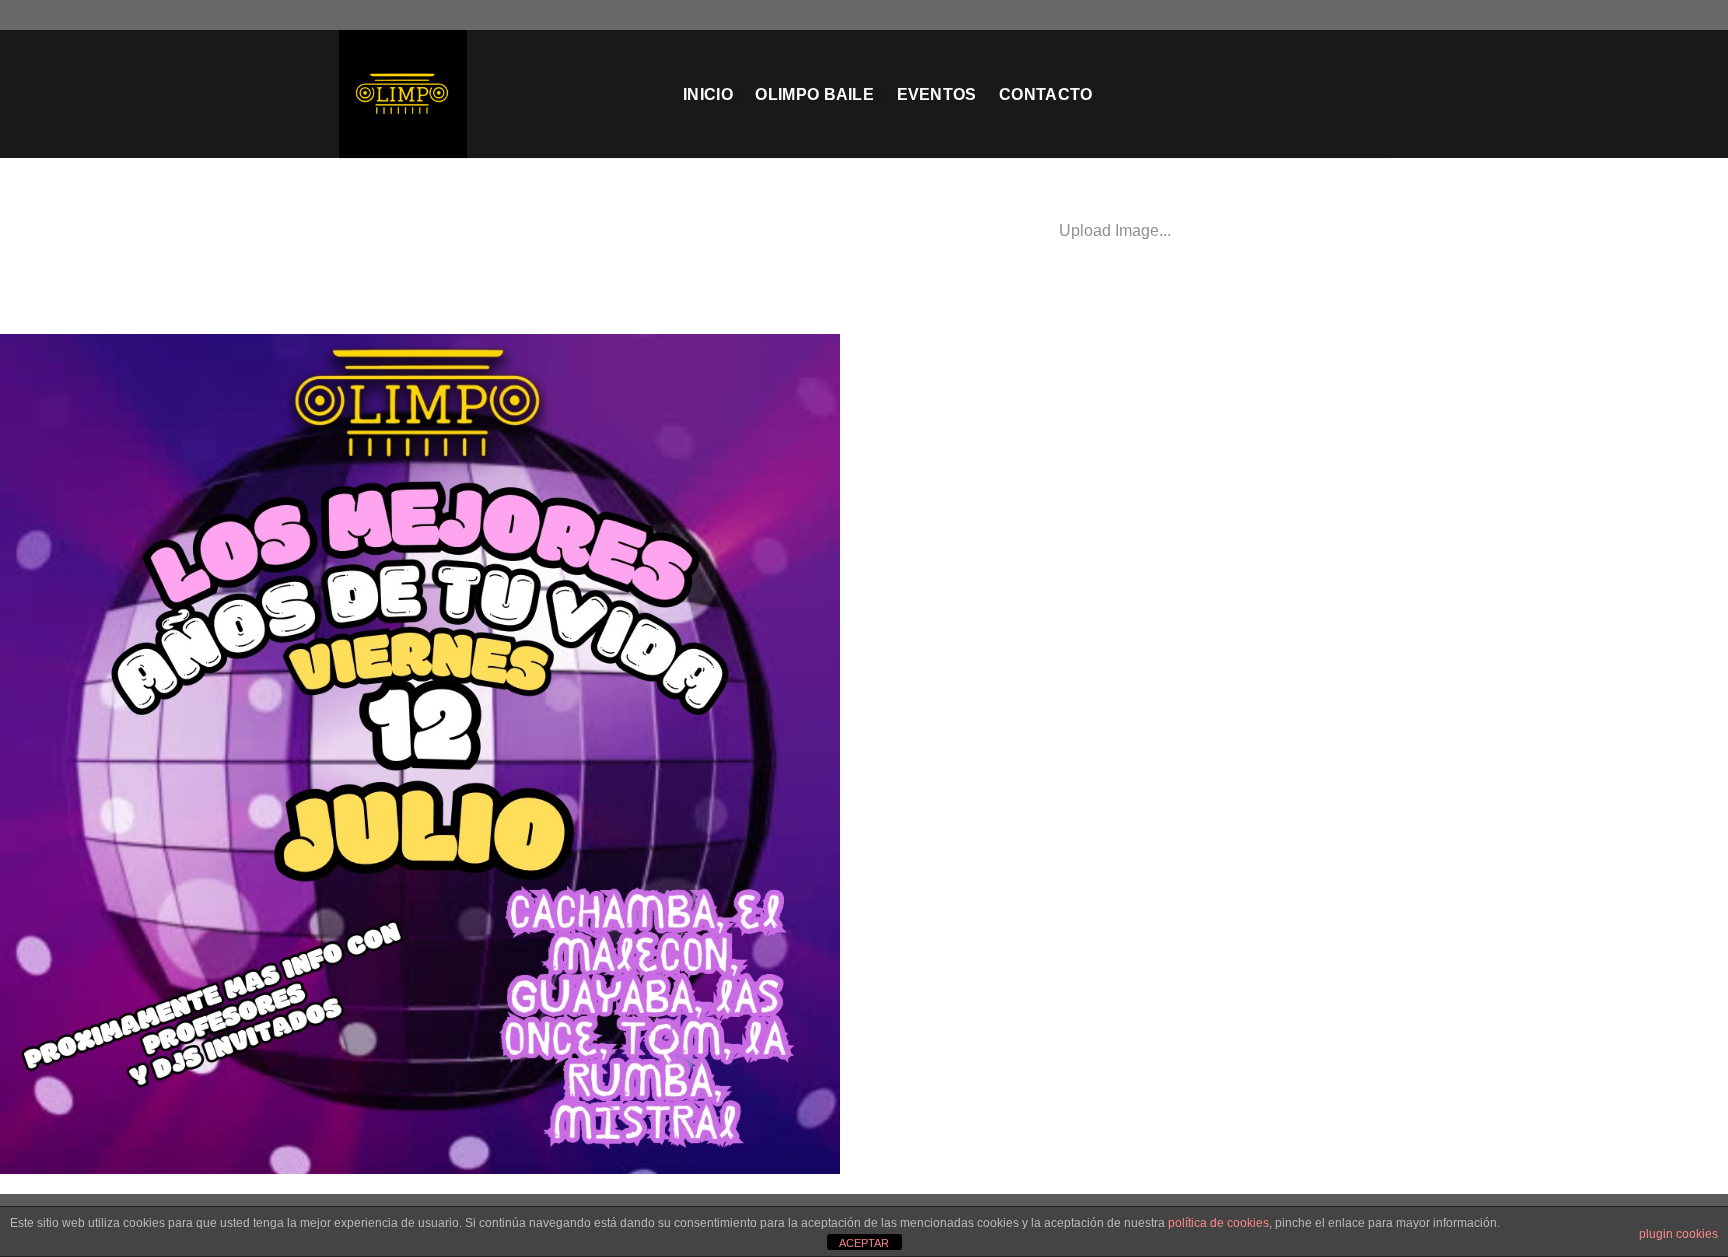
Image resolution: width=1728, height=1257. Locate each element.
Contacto (1046, 94)
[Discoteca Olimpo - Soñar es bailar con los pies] (496, 94)
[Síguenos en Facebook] (1303, 15)
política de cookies (1218, 1223)
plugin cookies (1678, 1234)
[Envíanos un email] (1360, 15)
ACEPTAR (864, 1243)
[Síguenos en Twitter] (1341, 15)
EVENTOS (937, 94)
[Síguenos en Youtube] (1379, 15)
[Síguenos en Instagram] (1322, 15)
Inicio (708, 94)
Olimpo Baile (814, 94)
